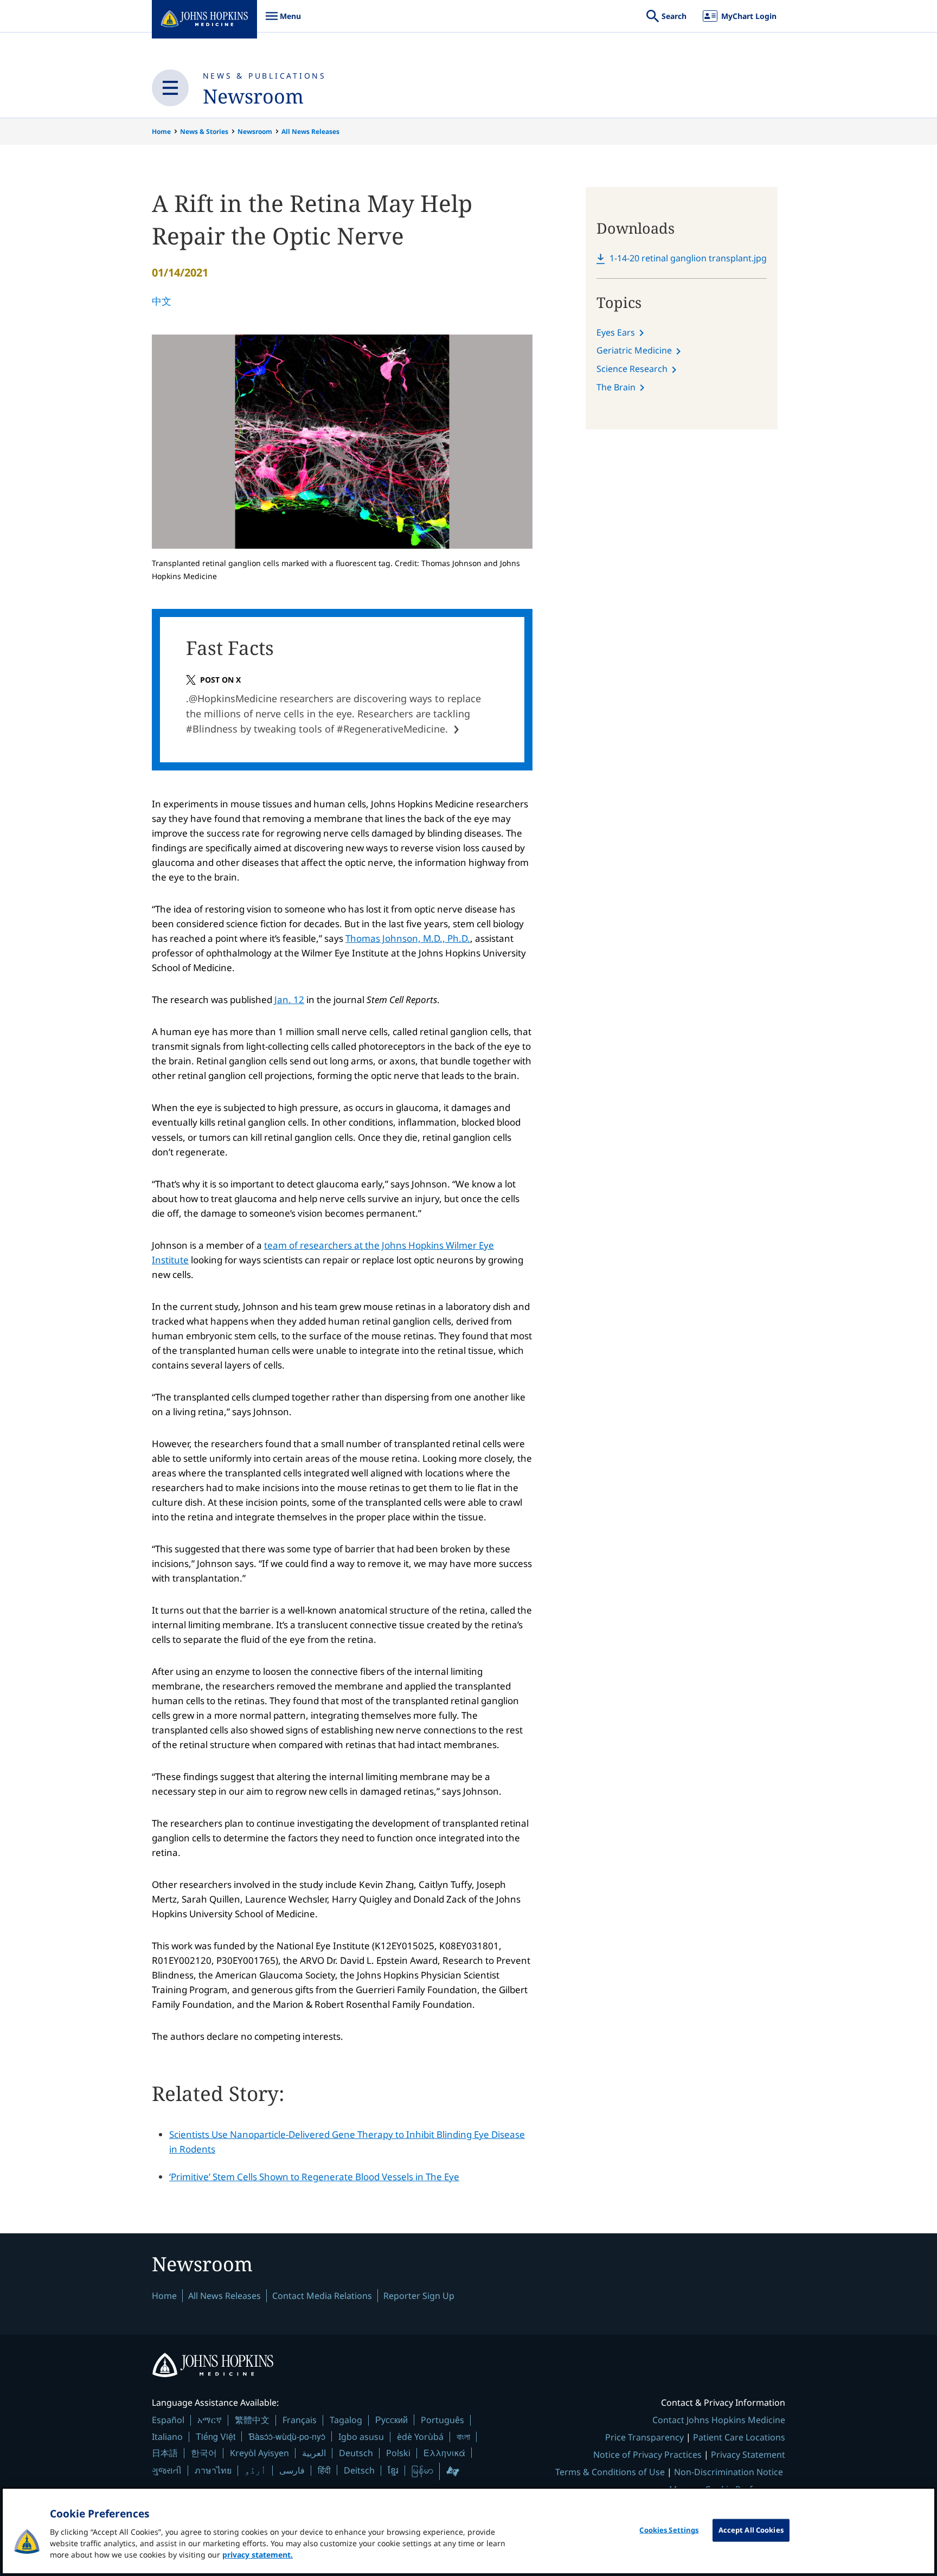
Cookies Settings (669, 2530)
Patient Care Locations (739, 2437)
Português (442, 2420)
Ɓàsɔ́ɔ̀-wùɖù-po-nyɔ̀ (287, 2436)
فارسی (292, 2470)
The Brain (616, 387)
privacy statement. (258, 2555)
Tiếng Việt (216, 2436)
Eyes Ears (616, 332)
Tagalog (346, 2420)
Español (168, 2420)
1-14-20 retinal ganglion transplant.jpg (688, 258)
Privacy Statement (748, 2455)
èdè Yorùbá (420, 2437)
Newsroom (253, 96)
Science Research (632, 369)
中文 (162, 301)
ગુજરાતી (167, 2470)
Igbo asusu (361, 2437)
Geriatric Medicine (634, 350)
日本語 (165, 2453)
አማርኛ (210, 2420)
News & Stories (204, 131)
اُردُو (255, 2470)
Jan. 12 (289, 1000)
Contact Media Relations (322, 2296)
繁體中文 (252, 2420)
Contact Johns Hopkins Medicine (719, 2420)
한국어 (204, 2453)
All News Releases (310, 131)
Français (300, 2420)
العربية (314, 2453)
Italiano (167, 2437)
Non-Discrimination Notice (729, 2472)
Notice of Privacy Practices (647, 2455)
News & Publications (265, 76)
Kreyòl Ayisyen (259, 2453)
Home (161, 131)
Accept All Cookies (751, 2530)
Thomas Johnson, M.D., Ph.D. (408, 938)
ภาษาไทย (213, 2470)
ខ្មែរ (393, 2470)
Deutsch (356, 2453)
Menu (283, 21)
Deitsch (359, 2470)
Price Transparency (644, 2437)
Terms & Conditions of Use (610, 2472)
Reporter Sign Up (419, 2296)
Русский (392, 2420)
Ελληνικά (444, 2453)
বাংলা (463, 2437)
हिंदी (324, 2470)
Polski (398, 2453)
